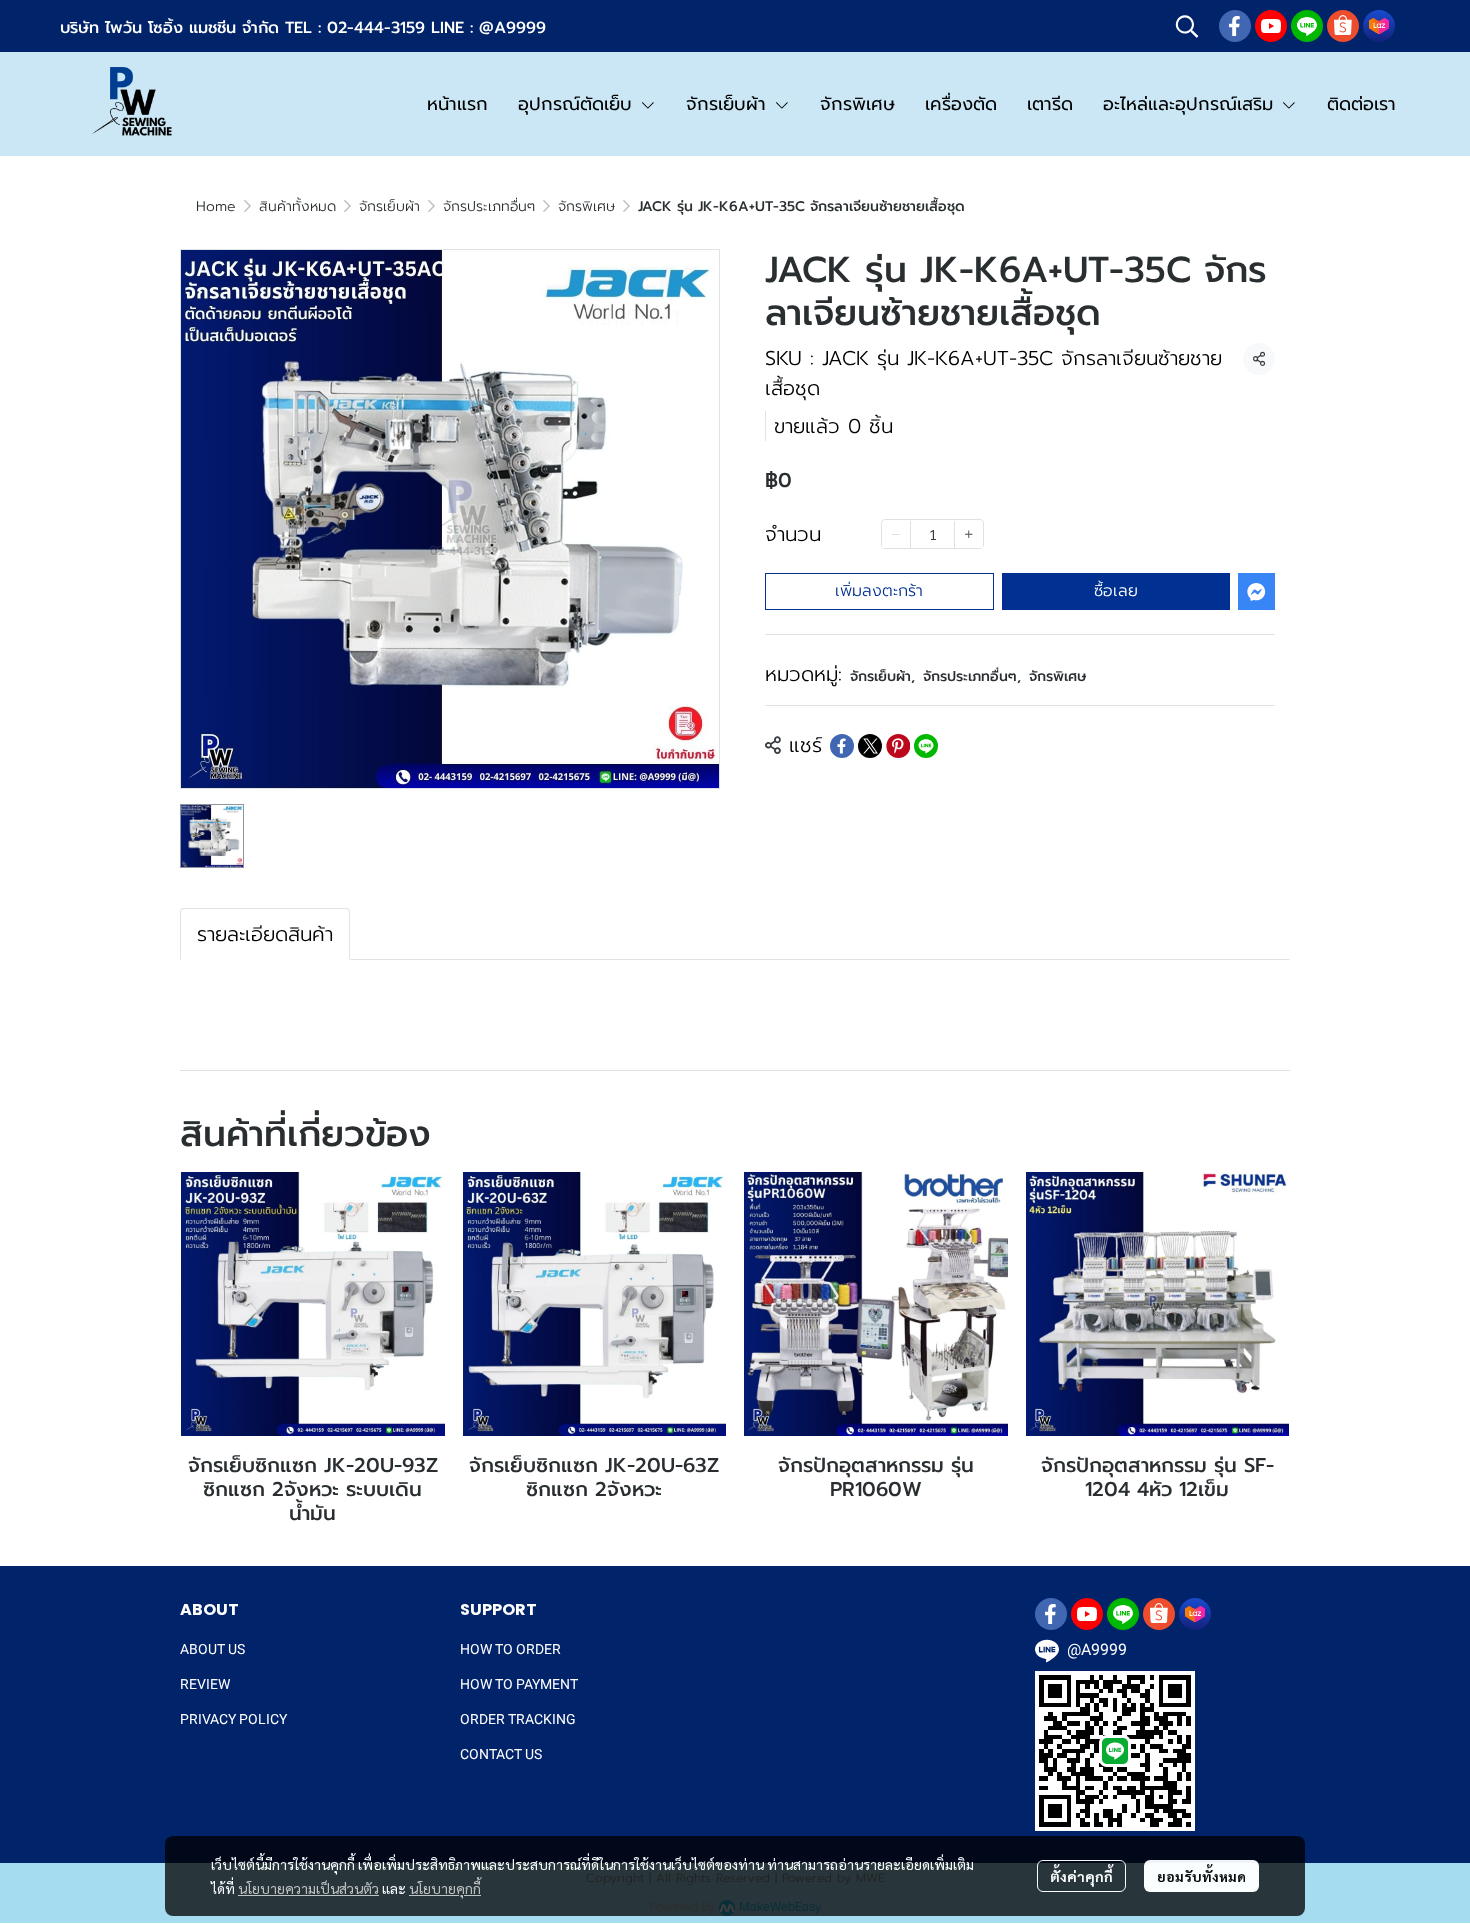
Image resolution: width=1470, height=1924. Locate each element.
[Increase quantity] (969, 535)
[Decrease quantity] (896, 535)
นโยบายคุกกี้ (445, 1888)
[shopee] (1343, 26)
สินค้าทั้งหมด (297, 206)
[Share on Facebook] (842, 746)
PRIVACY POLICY (233, 1719)
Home (216, 206)
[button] (1187, 26)
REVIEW (205, 1684)
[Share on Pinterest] (898, 746)
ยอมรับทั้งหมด (1201, 1876)
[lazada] (1379, 26)
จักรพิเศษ (586, 206)
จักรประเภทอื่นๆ (489, 206)
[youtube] (1271, 26)
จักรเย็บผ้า (389, 206)
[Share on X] (870, 746)
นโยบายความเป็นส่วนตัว (308, 1888)
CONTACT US (501, 1754)
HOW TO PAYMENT (519, 1684)
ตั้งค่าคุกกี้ (1081, 1876)
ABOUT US (212, 1649)
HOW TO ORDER (510, 1649)
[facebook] (1235, 26)
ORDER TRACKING (518, 1719)
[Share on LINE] (926, 746)
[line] (1307, 26)
